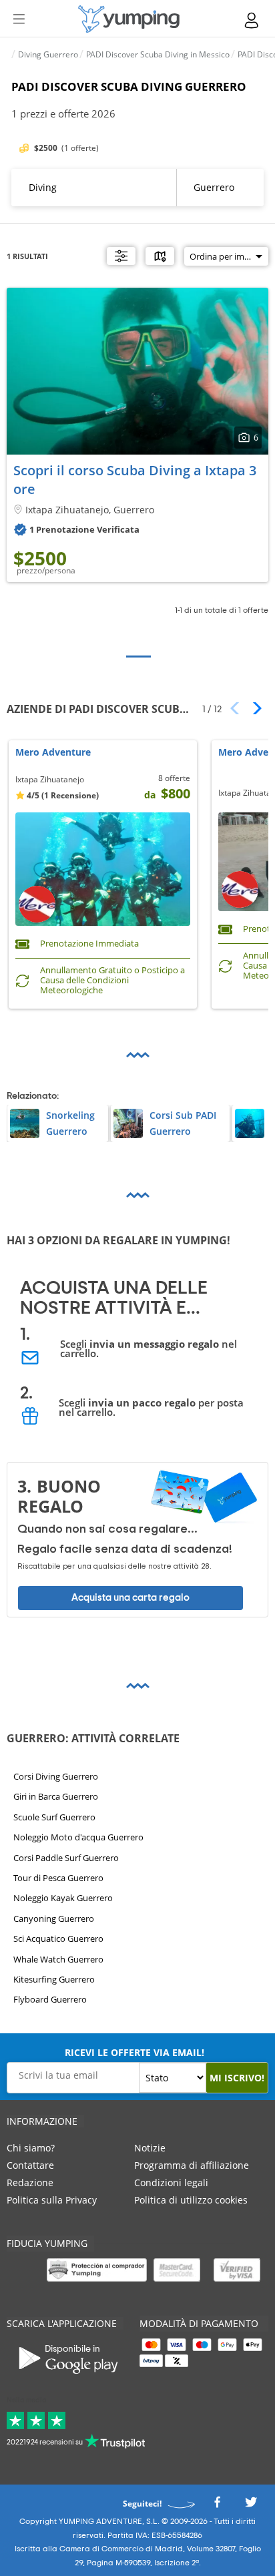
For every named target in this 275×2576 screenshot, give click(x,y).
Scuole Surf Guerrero (54, 1817)
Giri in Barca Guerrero (56, 1796)
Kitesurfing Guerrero (54, 1979)
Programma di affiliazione (192, 2165)
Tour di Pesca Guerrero (58, 1878)
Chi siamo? (31, 2148)
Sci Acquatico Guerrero (58, 1939)
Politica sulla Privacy (52, 2200)
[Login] (252, 20)
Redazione (30, 2182)
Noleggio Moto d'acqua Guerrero (78, 1837)
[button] (253, 708)
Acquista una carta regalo (130, 1598)
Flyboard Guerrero (50, 1999)
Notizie (150, 2148)
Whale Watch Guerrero (58, 1959)
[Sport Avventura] (129, 19)
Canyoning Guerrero (54, 1918)
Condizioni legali (171, 2182)
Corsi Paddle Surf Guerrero (66, 1857)
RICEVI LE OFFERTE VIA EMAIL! (134, 2052)
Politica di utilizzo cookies (191, 2200)
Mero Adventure (53, 753)
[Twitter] (251, 2506)
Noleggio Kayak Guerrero (63, 1898)
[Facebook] (217, 2506)
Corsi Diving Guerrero (56, 1776)
